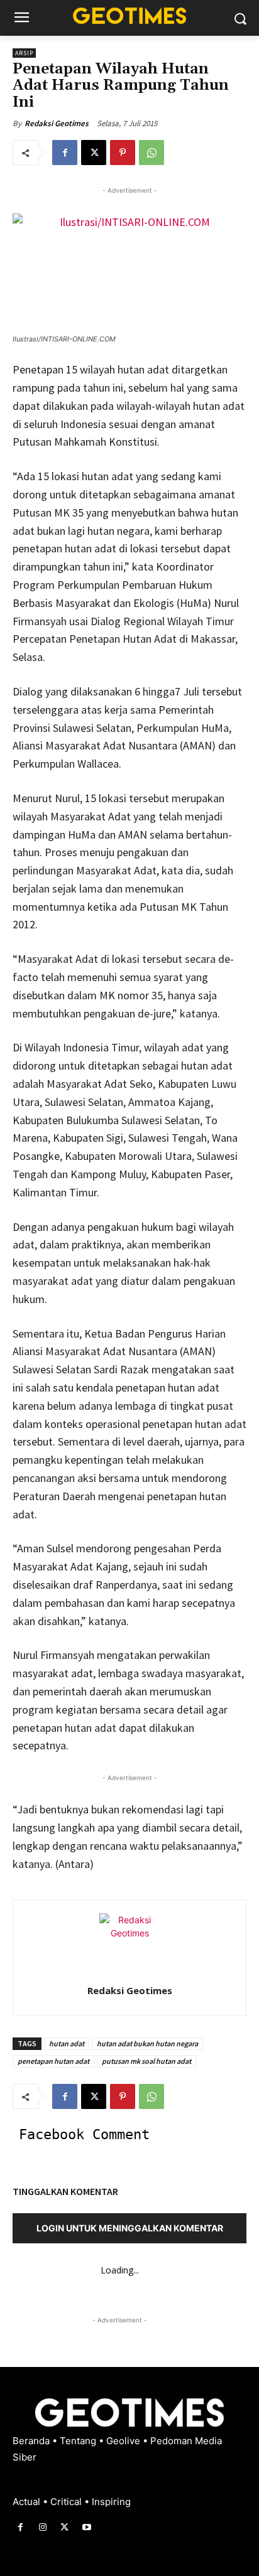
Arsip (24, 53)
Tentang (79, 2441)
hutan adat (67, 2043)
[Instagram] (42, 2527)
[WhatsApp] (152, 153)
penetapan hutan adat (53, 2061)
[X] (94, 153)
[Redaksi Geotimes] (129, 1943)
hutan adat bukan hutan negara (147, 2043)
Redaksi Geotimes (57, 123)
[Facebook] (65, 153)
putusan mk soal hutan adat (146, 2061)
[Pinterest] (123, 153)
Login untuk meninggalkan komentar (130, 2228)
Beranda (32, 2441)
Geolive (124, 2441)
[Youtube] (87, 2527)
